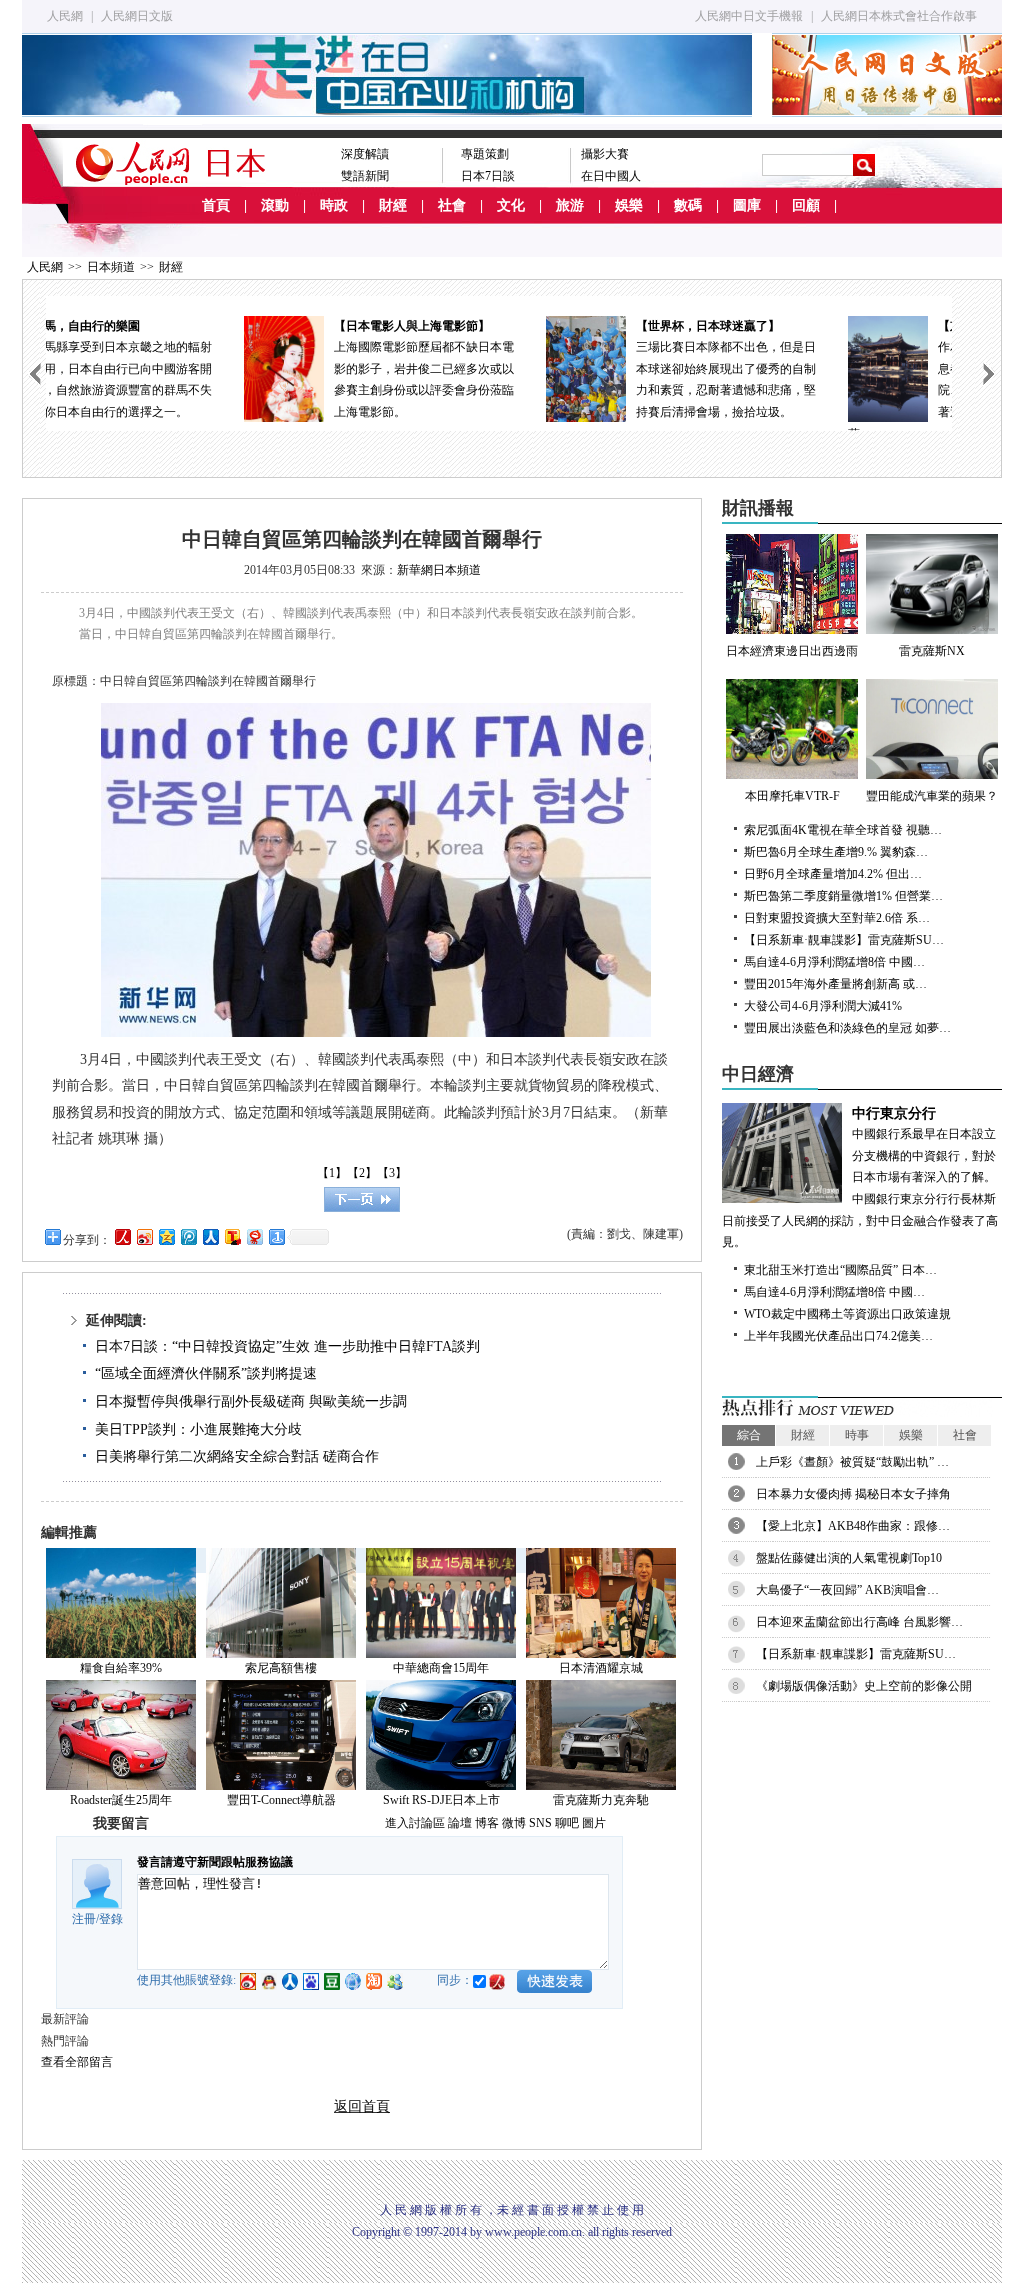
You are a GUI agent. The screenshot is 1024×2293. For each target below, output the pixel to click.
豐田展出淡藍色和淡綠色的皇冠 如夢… (847, 1028)
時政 (334, 205)
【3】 (392, 1173)
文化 (511, 205)
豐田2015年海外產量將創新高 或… (835, 984)
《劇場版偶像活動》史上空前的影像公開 (864, 1686)
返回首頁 (362, 2106)
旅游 (570, 205)
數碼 (688, 205)
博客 (487, 1823)
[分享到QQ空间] (166, 1236)
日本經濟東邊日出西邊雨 (792, 651)
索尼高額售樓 (281, 1668)
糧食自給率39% (121, 1668)
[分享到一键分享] (276, 1236)
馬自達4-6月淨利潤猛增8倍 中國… (834, 962)
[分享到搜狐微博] (232, 1236)
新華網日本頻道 (439, 570)
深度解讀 (365, 154)
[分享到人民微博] (122, 1236)
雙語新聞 (365, 176)
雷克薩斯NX (932, 651)
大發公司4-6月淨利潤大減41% (823, 1006)
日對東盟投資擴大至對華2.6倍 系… (837, 918)
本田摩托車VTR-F (792, 796)
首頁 (216, 205)
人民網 (65, 16)
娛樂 (629, 205)
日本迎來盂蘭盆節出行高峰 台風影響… (859, 1622)
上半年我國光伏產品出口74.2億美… (838, 1336)
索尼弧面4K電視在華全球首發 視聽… (843, 830)
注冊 (84, 1919)
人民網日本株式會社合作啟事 (899, 16)
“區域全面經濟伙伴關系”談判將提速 (206, 1373)
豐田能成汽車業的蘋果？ (932, 796)
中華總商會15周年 (441, 1668)
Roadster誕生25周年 (121, 1800)
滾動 (275, 205)
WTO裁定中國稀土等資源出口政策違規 (847, 1314)
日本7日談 (488, 176)
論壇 (460, 1823)
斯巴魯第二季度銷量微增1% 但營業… (843, 896)
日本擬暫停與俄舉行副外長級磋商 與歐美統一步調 (251, 1401)
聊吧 (567, 1823)
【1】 (332, 1173)
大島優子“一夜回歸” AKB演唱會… (847, 1590)
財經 (393, 205)
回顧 (806, 205)
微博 (514, 1823)
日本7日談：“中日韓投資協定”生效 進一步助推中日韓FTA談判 (287, 1346)
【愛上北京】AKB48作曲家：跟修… (853, 1526)
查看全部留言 (77, 2062)
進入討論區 (415, 1823)
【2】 (362, 1173)
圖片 (594, 1823)
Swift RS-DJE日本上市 (441, 1800)
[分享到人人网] (210, 1236)
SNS (540, 1823)
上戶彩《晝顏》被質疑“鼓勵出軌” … (852, 1462)
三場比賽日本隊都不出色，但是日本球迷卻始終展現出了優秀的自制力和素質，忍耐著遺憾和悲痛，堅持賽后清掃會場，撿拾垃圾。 (544, 369)
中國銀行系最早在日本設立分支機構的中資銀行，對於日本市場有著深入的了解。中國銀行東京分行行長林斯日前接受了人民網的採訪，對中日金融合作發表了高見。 (860, 1178)
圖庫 (747, 205)
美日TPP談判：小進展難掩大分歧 (198, 1429)
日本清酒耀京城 (601, 1668)
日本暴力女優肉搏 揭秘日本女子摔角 (853, 1494)
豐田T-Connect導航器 (281, 1800)
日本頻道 (111, 267)
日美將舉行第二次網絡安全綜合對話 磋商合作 (237, 1456)
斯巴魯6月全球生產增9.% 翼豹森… (836, 852)
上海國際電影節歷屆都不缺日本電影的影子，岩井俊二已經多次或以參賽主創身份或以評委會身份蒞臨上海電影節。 (242, 369)
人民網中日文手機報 (749, 16)
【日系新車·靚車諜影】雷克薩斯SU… (844, 940)
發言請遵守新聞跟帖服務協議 (215, 1862)
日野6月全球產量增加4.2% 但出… (833, 874)
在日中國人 (611, 176)
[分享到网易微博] (254, 1236)
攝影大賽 (605, 154)
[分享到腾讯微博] (188, 1236)
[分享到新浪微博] (144, 1236)
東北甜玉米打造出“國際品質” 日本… (840, 1270)
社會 (452, 205)
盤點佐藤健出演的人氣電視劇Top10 (849, 1558)
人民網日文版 (137, 16)
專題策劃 (485, 154)
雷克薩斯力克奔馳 (601, 1800)
